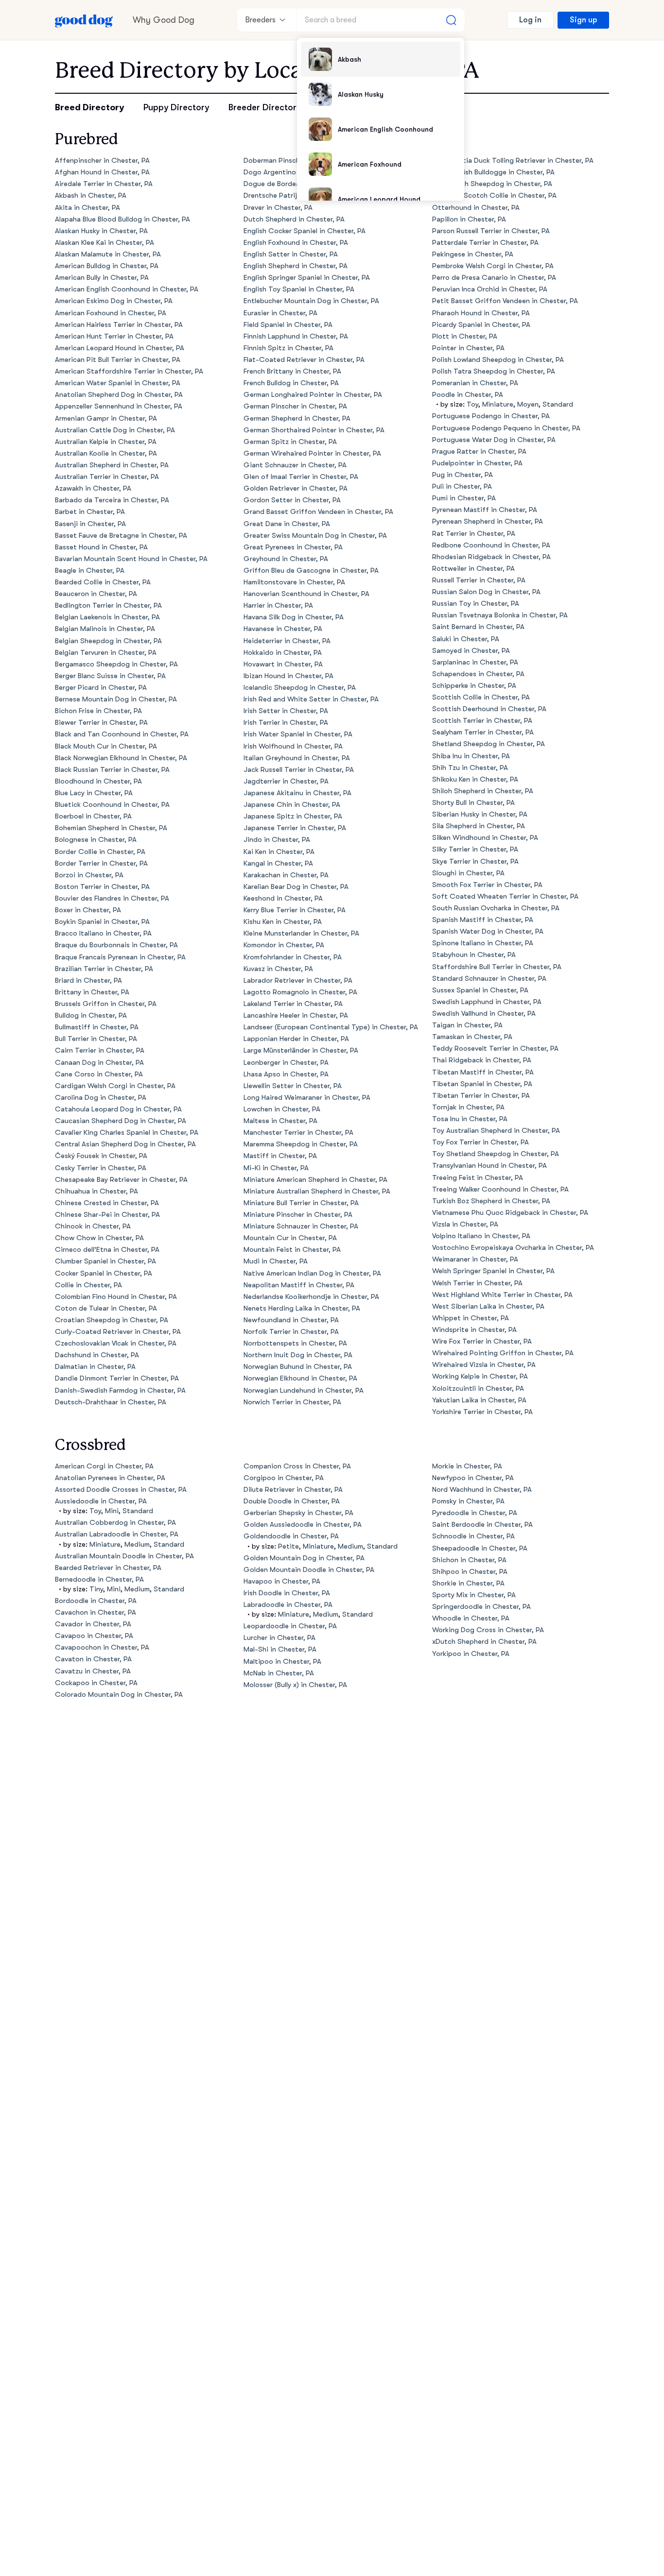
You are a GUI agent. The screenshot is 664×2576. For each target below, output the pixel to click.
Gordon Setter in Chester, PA (292, 500)
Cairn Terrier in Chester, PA (100, 1050)
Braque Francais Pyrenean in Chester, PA (120, 957)
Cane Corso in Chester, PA (99, 1074)
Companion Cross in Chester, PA (297, 1466)
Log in (530, 20)
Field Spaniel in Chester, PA (288, 325)
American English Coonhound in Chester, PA (127, 289)
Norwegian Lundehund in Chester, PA (304, 1390)
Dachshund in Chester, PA (97, 1355)
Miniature (498, 404)
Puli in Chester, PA (462, 486)
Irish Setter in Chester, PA (286, 711)
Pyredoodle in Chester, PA (475, 1513)
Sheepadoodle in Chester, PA (480, 1548)
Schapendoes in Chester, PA (478, 674)
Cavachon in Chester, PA (96, 1612)
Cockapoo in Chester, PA (96, 1683)
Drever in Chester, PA (278, 208)
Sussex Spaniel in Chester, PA (480, 990)
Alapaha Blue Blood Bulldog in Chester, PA (122, 219)
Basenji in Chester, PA (90, 524)
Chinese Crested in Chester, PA (107, 1203)
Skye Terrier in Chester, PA (475, 862)
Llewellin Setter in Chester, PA (293, 1086)
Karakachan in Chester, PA (286, 875)
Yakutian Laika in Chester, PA (479, 1400)
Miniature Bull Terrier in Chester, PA (301, 1203)
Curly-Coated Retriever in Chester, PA (118, 1332)
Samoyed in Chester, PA (471, 651)
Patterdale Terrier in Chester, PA (485, 243)
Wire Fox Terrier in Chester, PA (482, 1341)
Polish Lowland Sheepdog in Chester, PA (498, 360)
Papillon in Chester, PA (469, 219)
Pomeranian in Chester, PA (475, 383)
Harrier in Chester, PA (278, 606)
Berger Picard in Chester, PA (101, 688)
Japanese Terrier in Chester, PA (295, 828)
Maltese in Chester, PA (280, 1121)
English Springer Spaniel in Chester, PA (307, 278)
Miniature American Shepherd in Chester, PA (315, 1180)
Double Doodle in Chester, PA (292, 1501)
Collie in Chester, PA (88, 1285)
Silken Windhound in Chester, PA (485, 838)
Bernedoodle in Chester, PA (99, 1579)
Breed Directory (89, 107)
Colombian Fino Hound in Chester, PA (116, 1297)
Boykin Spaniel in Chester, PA (102, 922)
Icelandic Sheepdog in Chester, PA (300, 688)
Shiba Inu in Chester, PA (471, 756)
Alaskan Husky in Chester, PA (101, 231)
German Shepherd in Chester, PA (297, 418)
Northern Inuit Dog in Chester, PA (298, 1355)
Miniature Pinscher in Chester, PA (298, 1215)
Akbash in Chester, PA (91, 196)
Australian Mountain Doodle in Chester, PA (124, 1556)
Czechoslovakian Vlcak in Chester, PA (116, 1343)
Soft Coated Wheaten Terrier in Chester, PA (505, 896)
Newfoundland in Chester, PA (291, 1320)
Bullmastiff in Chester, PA (97, 1027)
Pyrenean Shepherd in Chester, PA (488, 521)
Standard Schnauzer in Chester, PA (489, 979)
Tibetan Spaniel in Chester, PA (482, 1084)
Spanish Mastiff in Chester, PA (483, 920)
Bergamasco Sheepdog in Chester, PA (116, 664)
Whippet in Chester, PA (471, 1318)
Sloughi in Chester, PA (468, 873)
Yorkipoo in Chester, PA (471, 1654)
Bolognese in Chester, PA (96, 840)
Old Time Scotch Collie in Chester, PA (494, 196)
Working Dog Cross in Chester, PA (488, 1630)
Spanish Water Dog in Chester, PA (488, 931)
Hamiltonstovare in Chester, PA (294, 582)
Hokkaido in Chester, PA (283, 653)
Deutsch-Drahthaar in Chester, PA (111, 1402)
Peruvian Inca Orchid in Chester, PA (490, 289)
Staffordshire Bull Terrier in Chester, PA (497, 967)
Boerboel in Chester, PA (93, 816)
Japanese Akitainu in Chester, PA (297, 793)
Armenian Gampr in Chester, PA (106, 418)
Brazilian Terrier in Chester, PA (104, 969)
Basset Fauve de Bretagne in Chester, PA (121, 536)
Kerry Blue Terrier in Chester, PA (295, 910)
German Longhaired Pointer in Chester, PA (313, 395)
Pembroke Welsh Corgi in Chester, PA (493, 266)
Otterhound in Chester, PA (476, 208)
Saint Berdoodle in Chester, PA (482, 1525)
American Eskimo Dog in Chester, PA (114, 301)
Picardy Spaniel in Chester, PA (481, 325)
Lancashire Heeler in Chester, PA (296, 1015)
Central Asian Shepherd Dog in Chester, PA (125, 1144)
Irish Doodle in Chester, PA (287, 1593)
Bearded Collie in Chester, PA (103, 582)
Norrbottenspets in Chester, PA (295, 1343)
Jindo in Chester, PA (277, 840)
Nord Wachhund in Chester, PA (482, 1490)
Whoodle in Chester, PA (471, 1618)
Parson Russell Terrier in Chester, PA (491, 231)
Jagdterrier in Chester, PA (286, 781)
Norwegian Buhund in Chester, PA (298, 1367)
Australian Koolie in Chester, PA (106, 453)
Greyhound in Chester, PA (286, 559)
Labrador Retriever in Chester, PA (298, 981)
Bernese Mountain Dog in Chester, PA (116, 699)
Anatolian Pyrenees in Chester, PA (110, 1478)
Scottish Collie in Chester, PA (481, 697)
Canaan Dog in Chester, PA (99, 1063)
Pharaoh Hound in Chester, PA (481, 313)
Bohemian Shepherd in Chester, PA (111, 828)
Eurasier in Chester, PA (280, 313)
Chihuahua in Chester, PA (96, 1191)
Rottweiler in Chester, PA (473, 569)
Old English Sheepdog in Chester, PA (492, 184)
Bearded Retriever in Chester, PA (108, 1568)
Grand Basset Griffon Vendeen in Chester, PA (318, 512)
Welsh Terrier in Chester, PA (477, 1283)
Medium (137, 1544)
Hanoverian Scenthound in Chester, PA (306, 594)
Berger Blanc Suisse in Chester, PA (110, 676)
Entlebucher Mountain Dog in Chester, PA (311, 301)
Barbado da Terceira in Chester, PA (112, 500)
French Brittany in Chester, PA (292, 371)
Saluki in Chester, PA (466, 639)
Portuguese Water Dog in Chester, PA (494, 440)
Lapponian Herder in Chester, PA (296, 1039)
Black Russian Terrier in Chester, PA (112, 770)
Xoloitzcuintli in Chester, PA (478, 1389)
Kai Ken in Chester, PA (279, 852)
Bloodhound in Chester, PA (98, 781)
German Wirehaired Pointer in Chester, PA (312, 453)
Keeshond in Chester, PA (283, 898)
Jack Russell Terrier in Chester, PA (299, 770)
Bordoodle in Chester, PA (96, 1601)
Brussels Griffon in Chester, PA (106, 1004)
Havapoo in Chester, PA (282, 1581)
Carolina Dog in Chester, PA (101, 1098)
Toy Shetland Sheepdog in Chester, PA (496, 1154)
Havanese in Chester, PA (283, 629)
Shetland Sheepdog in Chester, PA (489, 744)
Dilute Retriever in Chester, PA (293, 1490)
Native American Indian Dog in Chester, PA (312, 1273)
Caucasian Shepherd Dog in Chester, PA (121, 1121)
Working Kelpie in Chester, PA (480, 1376)
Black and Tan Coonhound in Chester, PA (122, 734)
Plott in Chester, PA (465, 336)
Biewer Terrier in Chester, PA (101, 723)
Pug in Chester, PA (463, 475)
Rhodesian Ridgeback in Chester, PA (491, 557)
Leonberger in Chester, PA (286, 1063)
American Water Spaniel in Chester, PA (118, 383)
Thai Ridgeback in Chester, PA (482, 1060)
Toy (472, 404)
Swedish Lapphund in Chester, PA (487, 1002)
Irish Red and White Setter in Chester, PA (311, 699)
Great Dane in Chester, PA (287, 524)
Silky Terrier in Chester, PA (475, 849)
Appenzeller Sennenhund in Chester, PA (119, 406)
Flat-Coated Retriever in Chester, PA (304, 360)
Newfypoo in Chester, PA (473, 1478)
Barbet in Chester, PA (90, 512)
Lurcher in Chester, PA (280, 1638)
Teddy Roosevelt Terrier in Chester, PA (495, 1049)
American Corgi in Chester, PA (104, 1466)
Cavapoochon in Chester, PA (102, 1647)
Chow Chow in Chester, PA (99, 1238)
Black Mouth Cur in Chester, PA (106, 746)
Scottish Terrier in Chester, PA (482, 721)
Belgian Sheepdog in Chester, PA (108, 641)
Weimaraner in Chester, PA (475, 1259)
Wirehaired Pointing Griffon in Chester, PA (503, 1353)
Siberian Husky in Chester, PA (480, 814)
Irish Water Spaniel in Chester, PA (298, 734)
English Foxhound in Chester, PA (296, 243)
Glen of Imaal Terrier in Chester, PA (301, 477)
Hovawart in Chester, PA (283, 664)
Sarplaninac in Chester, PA (475, 662)
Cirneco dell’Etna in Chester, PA (107, 1250)
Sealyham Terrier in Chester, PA (483, 732)
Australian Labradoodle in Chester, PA (117, 1534)
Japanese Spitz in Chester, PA (293, 816)
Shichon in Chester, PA (469, 1560)
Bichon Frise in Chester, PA (98, 711)
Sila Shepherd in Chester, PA (479, 826)
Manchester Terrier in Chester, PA (298, 1133)
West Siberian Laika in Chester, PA (488, 1306)
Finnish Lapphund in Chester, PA (296, 336)
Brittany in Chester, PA (92, 992)
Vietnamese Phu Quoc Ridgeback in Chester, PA (510, 1213)
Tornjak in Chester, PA (468, 1107)
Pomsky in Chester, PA (468, 1501)
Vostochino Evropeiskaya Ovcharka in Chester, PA (513, 1248)
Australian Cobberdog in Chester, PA (115, 1523)
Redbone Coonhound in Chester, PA (491, 545)
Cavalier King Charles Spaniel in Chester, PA (127, 1133)
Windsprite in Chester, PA (474, 1330)
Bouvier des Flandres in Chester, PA (112, 898)
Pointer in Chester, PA (468, 348)
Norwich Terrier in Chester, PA (292, 1402)
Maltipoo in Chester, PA (282, 1662)
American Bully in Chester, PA (102, 278)
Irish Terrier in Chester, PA (286, 723)
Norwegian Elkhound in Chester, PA (300, 1378)
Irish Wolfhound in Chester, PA (293, 746)
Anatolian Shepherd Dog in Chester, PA (119, 395)
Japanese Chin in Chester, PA (292, 805)
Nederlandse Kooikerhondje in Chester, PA (311, 1297)
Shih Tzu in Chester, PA (470, 768)
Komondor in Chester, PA (284, 945)
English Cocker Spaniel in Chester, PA (305, 231)
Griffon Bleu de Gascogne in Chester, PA (311, 571)
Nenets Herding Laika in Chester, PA (302, 1308)
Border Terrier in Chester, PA (101, 863)
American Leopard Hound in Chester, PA (120, 348)
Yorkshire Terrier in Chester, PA (482, 1412)
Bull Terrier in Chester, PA (96, 1039)
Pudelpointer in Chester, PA (477, 463)
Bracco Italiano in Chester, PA (103, 933)
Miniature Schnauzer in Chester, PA (301, 1226)
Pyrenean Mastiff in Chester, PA (485, 510)
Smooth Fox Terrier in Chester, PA (487, 885)
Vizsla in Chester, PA (465, 1224)
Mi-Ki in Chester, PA (276, 1168)
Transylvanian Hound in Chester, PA (489, 1166)
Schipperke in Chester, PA (474, 686)
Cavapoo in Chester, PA (94, 1636)
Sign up (583, 20)
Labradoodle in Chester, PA (288, 1605)
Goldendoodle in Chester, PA (291, 1536)
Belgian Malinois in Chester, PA (105, 629)
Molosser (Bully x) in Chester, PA (295, 1685)
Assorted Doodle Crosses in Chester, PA (121, 1490)
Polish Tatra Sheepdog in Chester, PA (494, 371)
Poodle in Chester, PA (468, 395)
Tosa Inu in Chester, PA (470, 1119)
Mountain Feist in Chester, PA (292, 1250)
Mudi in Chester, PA (276, 1261)
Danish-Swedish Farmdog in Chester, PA (120, 1390)
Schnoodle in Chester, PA (473, 1536)
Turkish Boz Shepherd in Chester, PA (491, 1201)
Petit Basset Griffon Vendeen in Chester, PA (505, 301)
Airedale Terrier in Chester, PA (104, 184)
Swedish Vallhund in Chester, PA (484, 1014)
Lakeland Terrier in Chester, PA (293, 1004)
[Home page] (84, 20)
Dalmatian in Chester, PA (95, 1367)
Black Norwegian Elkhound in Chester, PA (121, 758)
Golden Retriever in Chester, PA (296, 488)
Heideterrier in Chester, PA (287, 641)
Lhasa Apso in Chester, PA (286, 1074)
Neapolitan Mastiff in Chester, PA (299, 1285)
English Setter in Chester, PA (291, 254)
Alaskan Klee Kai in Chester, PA (105, 243)
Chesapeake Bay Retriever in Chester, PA (121, 1180)
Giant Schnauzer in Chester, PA (295, 465)
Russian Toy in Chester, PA (476, 604)
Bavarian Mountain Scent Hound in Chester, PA (131, 559)
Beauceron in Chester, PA (96, 594)
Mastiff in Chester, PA (280, 1156)
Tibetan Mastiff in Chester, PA (483, 1072)
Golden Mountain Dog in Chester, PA (304, 1558)
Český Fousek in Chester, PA (101, 1156)
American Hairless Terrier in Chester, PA (119, 325)
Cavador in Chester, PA (93, 1624)
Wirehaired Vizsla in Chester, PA (484, 1365)
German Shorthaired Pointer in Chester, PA (314, 430)
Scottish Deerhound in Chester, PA (489, 709)
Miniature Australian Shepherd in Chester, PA (317, 1191)
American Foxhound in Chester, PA (111, 313)
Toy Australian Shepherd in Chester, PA (496, 1131)
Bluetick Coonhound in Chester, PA (112, 805)
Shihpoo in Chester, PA (470, 1572)
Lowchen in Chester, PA (282, 1109)
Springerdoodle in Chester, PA (481, 1607)
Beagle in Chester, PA (90, 571)
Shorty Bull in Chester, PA (473, 803)
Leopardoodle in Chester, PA (290, 1626)
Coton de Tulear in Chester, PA (106, 1308)
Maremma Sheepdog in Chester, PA (301, 1144)
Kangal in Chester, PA (278, 863)
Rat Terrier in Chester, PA (474, 534)
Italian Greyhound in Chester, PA (297, 758)
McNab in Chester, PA (279, 1673)
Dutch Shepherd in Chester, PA (294, 219)
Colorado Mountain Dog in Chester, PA (119, 1695)
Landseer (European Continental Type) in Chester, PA (331, 1027)
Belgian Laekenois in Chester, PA (107, 617)
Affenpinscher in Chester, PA (102, 161)
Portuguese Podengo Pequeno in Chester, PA (506, 428)
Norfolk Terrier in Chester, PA (291, 1332)
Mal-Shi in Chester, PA (280, 1649)
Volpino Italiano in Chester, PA (481, 1236)
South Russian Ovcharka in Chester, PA (496, 908)
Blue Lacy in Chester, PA (94, 793)
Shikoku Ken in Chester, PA (475, 779)
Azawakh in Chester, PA (93, 488)
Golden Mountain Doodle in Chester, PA (309, 1570)
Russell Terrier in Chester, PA (479, 580)
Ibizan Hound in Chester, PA (288, 676)
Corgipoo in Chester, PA (284, 1478)
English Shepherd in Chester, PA (296, 266)
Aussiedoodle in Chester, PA (101, 1501)
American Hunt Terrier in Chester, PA (114, 336)
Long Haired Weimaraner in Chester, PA (307, 1098)
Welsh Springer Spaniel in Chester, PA (493, 1271)
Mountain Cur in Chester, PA (290, 1238)
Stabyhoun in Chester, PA (474, 955)
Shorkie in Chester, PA (468, 1583)
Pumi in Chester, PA (464, 498)
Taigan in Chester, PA (467, 1025)
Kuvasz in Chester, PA (278, 969)
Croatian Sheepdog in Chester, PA (112, 1320)
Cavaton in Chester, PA (93, 1659)
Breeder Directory (265, 107)
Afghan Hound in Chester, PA (102, 172)
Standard (558, 404)
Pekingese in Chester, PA (473, 254)
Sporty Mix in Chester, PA (474, 1595)
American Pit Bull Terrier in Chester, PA (118, 360)
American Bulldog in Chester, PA (107, 266)
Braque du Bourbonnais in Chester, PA (116, 945)
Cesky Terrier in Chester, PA (101, 1168)
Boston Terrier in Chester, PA (102, 887)
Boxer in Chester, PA (88, 910)
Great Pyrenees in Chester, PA (293, 547)
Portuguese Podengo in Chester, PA (491, 416)
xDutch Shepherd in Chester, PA (484, 1642)
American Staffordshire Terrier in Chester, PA (129, 371)
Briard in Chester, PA (88, 981)
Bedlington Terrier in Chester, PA (108, 606)
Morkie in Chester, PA (467, 1466)
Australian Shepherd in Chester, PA (112, 465)
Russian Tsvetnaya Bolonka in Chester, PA (500, 615)
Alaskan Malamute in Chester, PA (108, 254)
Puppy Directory (176, 107)
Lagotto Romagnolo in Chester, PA (300, 992)
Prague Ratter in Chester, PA (479, 452)
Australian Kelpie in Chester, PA (106, 442)
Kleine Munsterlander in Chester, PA (301, 933)
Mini (112, 1511)
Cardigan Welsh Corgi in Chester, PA (115, 1086)
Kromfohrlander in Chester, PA (293, 957)
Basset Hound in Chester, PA (101, 547)
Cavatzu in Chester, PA (93, 1671)
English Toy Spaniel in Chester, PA (299, 289)
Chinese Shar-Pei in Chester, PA (107, 1215)
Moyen (528, 404)
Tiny (96, 1589)
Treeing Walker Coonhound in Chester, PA (500, 1189)
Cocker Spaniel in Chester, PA (104, 1273)
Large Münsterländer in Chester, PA (301, 1050)
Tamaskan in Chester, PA (472, 1037)
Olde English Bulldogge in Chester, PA (493, 172)
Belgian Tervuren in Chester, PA (106, 653)
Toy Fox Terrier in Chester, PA (481, 1142)
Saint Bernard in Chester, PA (478, 627)
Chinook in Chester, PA (93, 1226)
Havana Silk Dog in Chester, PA (294, 617)
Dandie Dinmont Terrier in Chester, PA (117, 1378)
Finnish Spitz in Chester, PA (288, 348)
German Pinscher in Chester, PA (295, 406)
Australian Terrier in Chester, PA (107, 477)
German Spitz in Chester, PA (290, 442)
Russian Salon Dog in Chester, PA (486, 592)
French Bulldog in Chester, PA (291, 383)
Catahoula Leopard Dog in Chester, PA (118, 1109)
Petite (288, 1546)
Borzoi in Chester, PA (89, 875)
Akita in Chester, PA (87, 208)
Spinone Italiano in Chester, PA (483, 943)
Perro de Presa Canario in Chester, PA (494, 278)
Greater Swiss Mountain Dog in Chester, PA (315, 536)
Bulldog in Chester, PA (91, 1015)
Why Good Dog (164, 20)
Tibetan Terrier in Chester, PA (481, 1096)
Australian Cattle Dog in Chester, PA (115, 430)
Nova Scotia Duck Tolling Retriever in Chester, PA (513, 161)
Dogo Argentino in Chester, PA (294, 172)
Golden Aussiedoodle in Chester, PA (303, 1525)
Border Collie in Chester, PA (100, 852)
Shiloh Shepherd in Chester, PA (483, 791)
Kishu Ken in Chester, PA (283, 922)
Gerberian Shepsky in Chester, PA (298, 1513)
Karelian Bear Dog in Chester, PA (296, 887)
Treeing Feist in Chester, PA (478, 1178)
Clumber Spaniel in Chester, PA (105, 1261)
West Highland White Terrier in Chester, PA (502, 1295)
